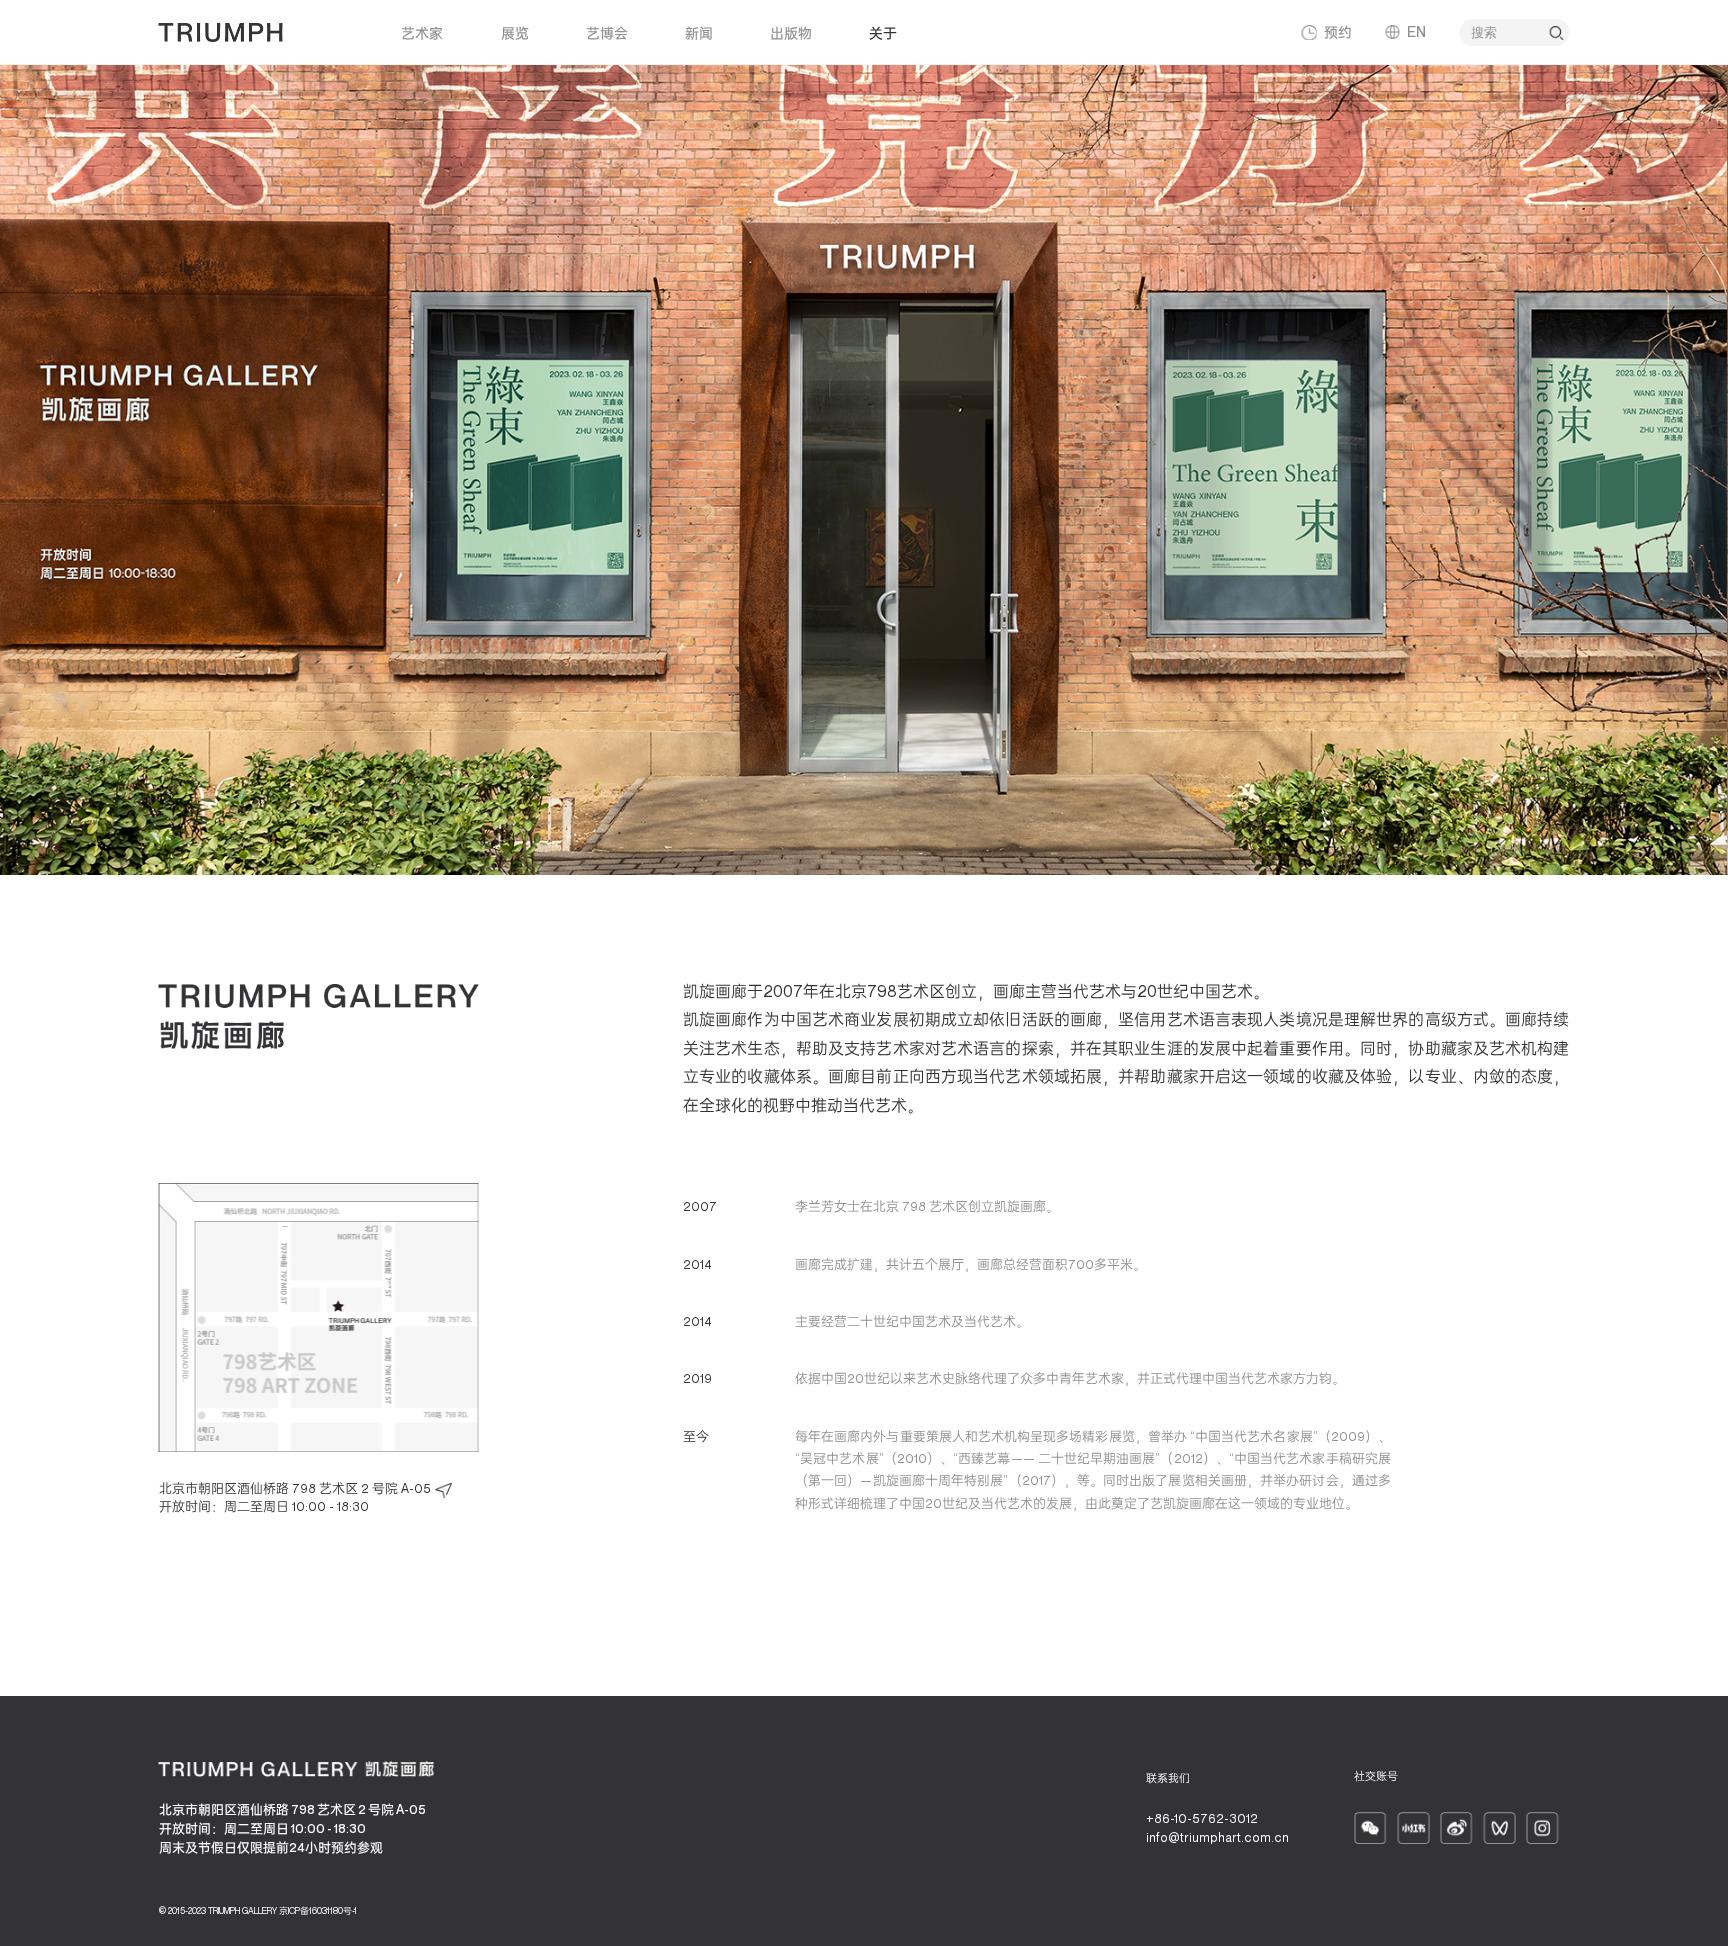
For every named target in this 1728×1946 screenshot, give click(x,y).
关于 (883, 32)
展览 (515, 32)
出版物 (791, 32)
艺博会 (607, 32)
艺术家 (422, 32)
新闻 (699, 32)
